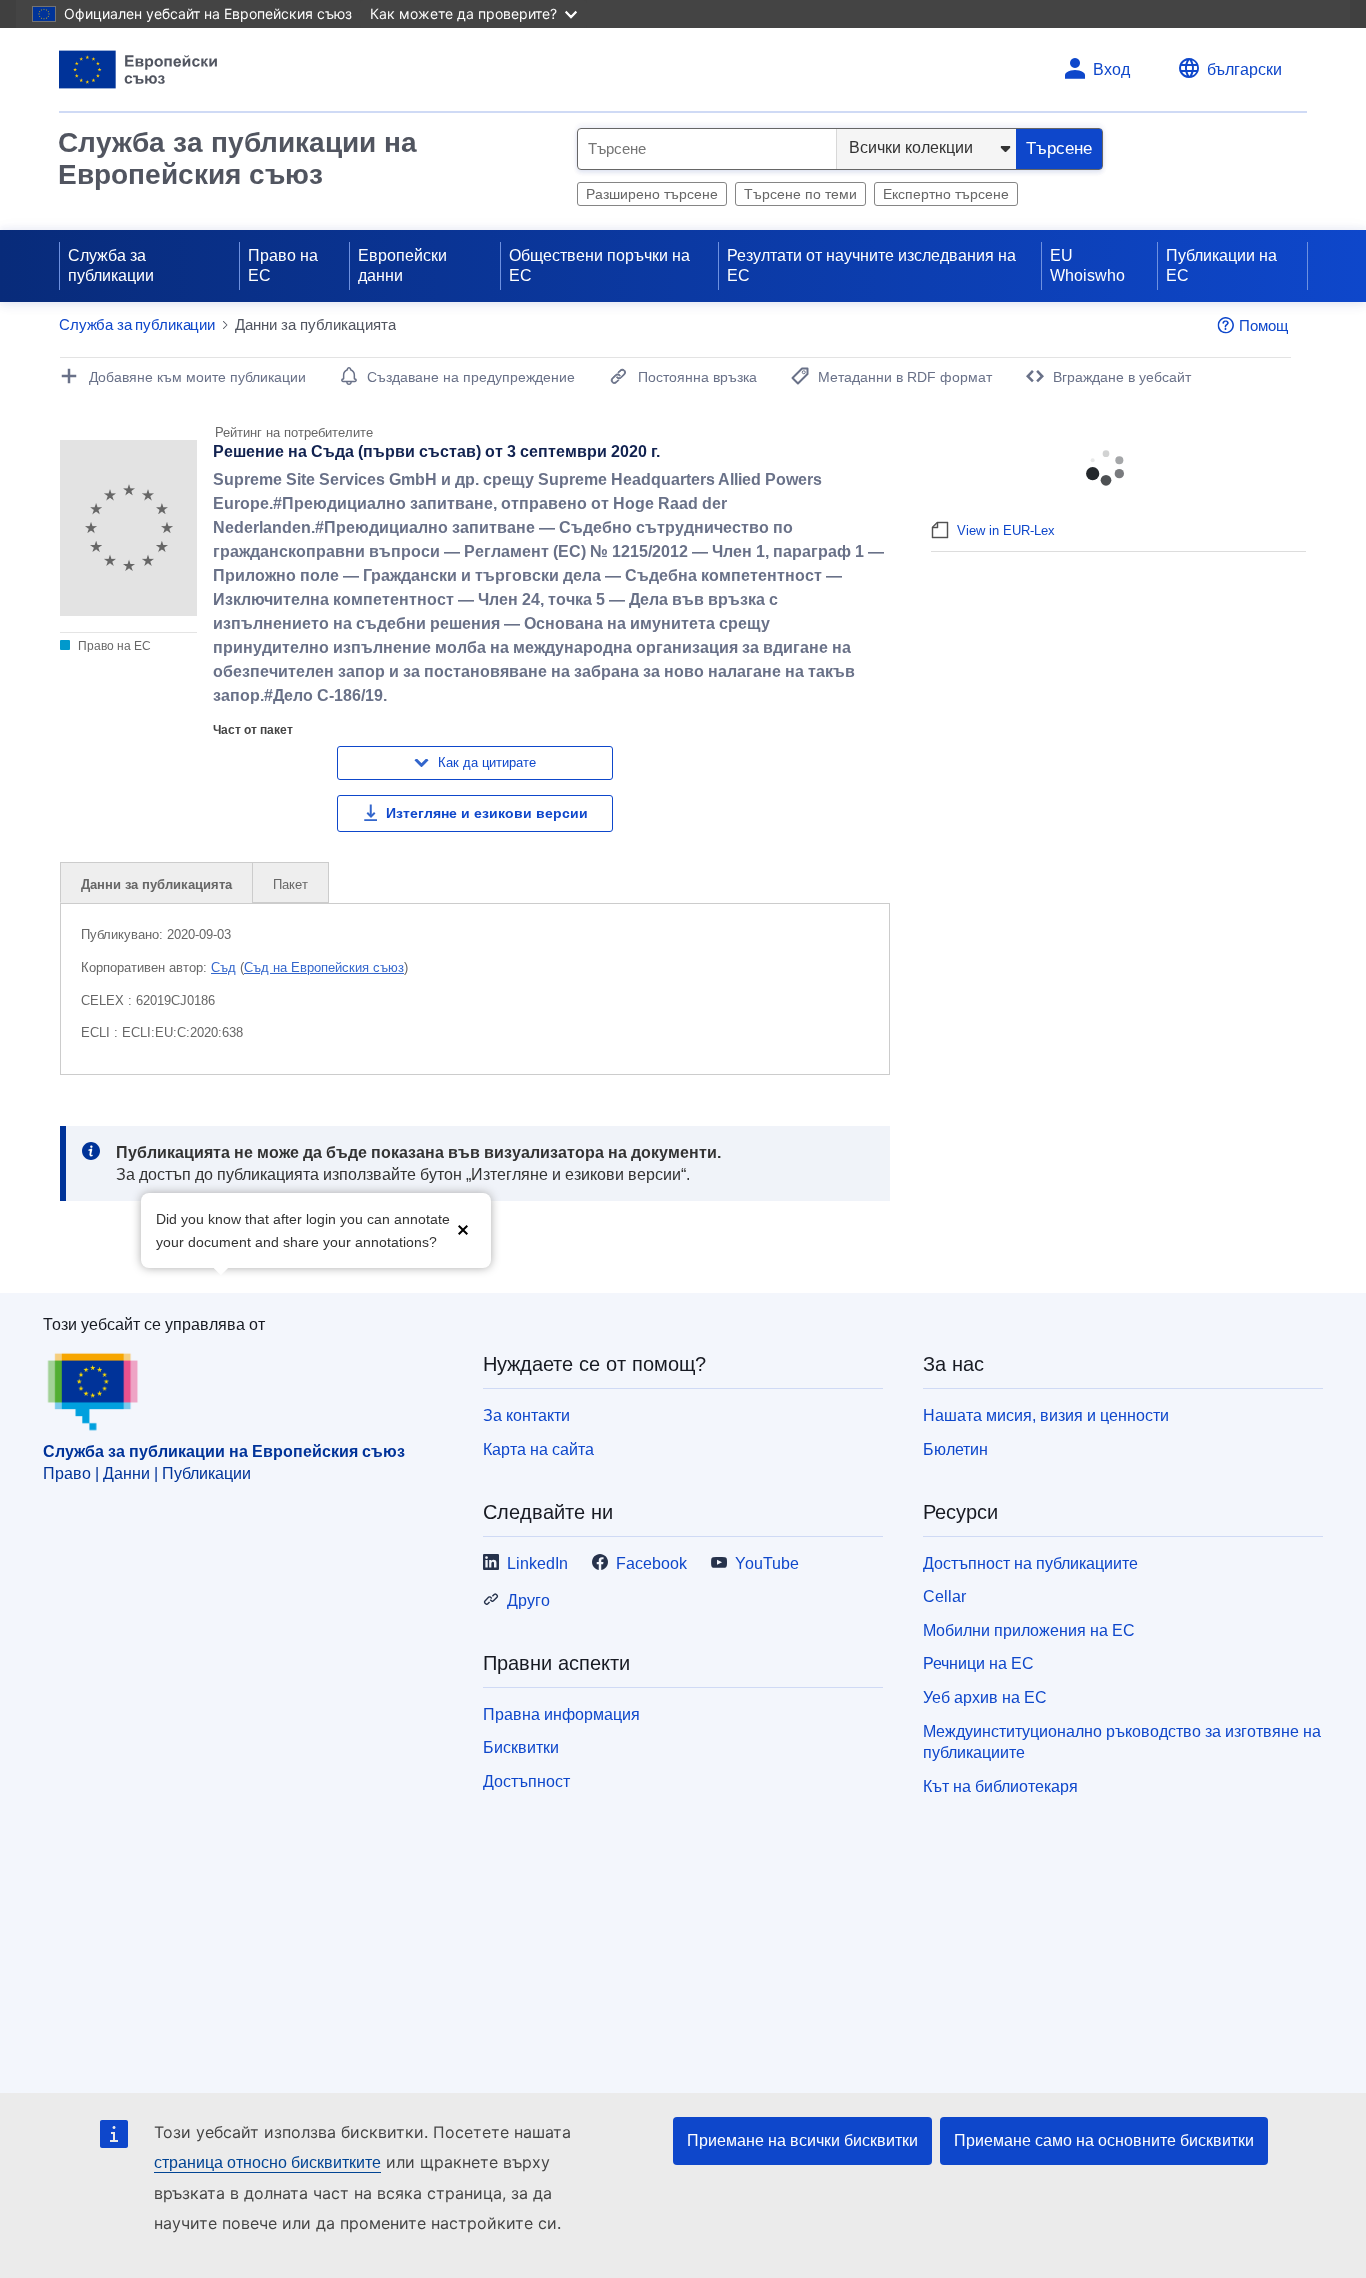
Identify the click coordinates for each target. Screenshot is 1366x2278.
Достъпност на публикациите (1030, 1563)
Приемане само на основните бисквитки (1104, 2140)
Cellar (944, 1596)
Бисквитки (521, 1747)
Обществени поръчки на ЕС (599, 265)
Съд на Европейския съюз (324, 967)
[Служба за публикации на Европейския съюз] (138, 69)
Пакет (290, 884)
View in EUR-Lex (1006, 530)
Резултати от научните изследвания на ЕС (871, 265)
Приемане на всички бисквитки (802, 2140)
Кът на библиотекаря (1000, 1786)
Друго (528, 1600)
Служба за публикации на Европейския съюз (237, 158)
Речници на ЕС (978, 1663)
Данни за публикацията (156, 884)
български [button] (1244, 69)
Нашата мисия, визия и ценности (1046, 1415)
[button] (463, 1228)
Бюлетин (955, 1449)
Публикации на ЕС (1221, 265)
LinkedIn (537, 1563)
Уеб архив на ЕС (985, 1697)
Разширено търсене (652, 194)
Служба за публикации (111, 265)
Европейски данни (402, 265)
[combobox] (707, 149)
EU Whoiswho (1087, 265)
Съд (223, 967)
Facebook (651, 1563)
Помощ (1263, 325)
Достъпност (526, 1781)
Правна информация (561, 1714)
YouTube (767, 1563)
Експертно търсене (946, 194)
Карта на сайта (538, 1449)
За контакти (526, 1415)
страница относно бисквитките (267, 2162)
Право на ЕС (283, 265)
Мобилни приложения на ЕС (1029, 1630)
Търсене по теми (800, 194)
